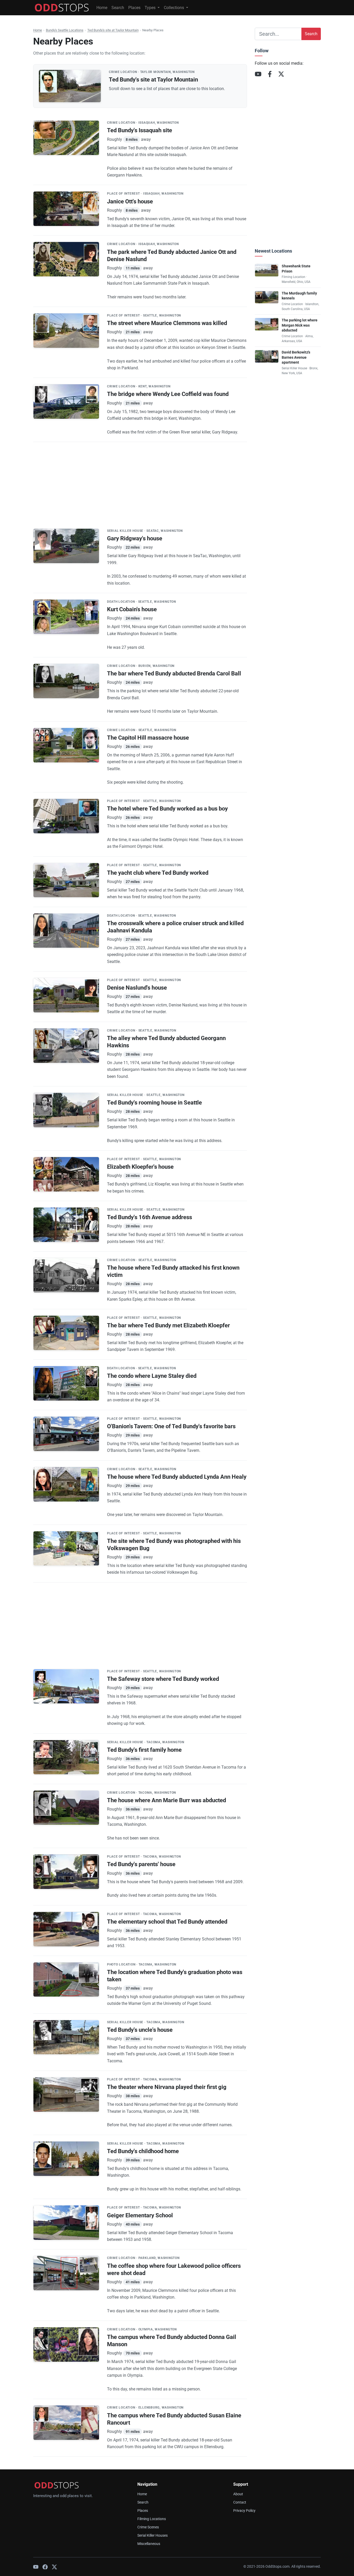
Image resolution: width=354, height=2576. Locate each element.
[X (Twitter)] (281, 74)
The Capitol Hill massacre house (148, 738)
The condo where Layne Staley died (152, 1376)
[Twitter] (54, 2567)
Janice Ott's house (130, 201)
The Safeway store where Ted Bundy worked (163, 1679)
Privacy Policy (244, 2511)
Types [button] (151, 8)
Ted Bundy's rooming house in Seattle (154, 1103)
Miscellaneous (149, 2544)
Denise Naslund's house (137, 988)
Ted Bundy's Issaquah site (140, 130)
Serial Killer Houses (153, 2535)
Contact (240, 2502)
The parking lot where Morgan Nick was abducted (300, 325)
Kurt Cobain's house (132, 609)
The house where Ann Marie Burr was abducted (167, 1800)
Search (118, 8)
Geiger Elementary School (140, 2215)
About (238, 2494)
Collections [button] (174, 8)
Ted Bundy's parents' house (141, 1864)
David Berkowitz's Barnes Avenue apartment (296, 357)
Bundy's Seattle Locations (65, 30)
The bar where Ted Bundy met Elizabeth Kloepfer (168, 1325)
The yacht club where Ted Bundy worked (158, 873)
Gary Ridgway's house (135, 538)
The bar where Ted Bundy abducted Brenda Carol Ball (174, 674)
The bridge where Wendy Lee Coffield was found (168, 394)
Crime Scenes (148, 2527)
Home (102, 8)
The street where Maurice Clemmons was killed (167, 323)
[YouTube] (258, 74)
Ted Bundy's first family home (144, 1750)
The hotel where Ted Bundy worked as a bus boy (167, 809)
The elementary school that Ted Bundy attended (167, 1922)
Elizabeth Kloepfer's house (140, 1167)
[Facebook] (270, 74)
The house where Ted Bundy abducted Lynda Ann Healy (177, 1477)
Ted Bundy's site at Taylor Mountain (113, 30)
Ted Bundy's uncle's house (140, 2030)
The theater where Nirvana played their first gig (167, 2087)
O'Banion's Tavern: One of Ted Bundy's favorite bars (171, 1426)
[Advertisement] (140, 478)
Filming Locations (152, 2519)
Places (134, 8)
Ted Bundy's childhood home (143, 2151)
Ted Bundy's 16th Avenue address (150, 1217)
